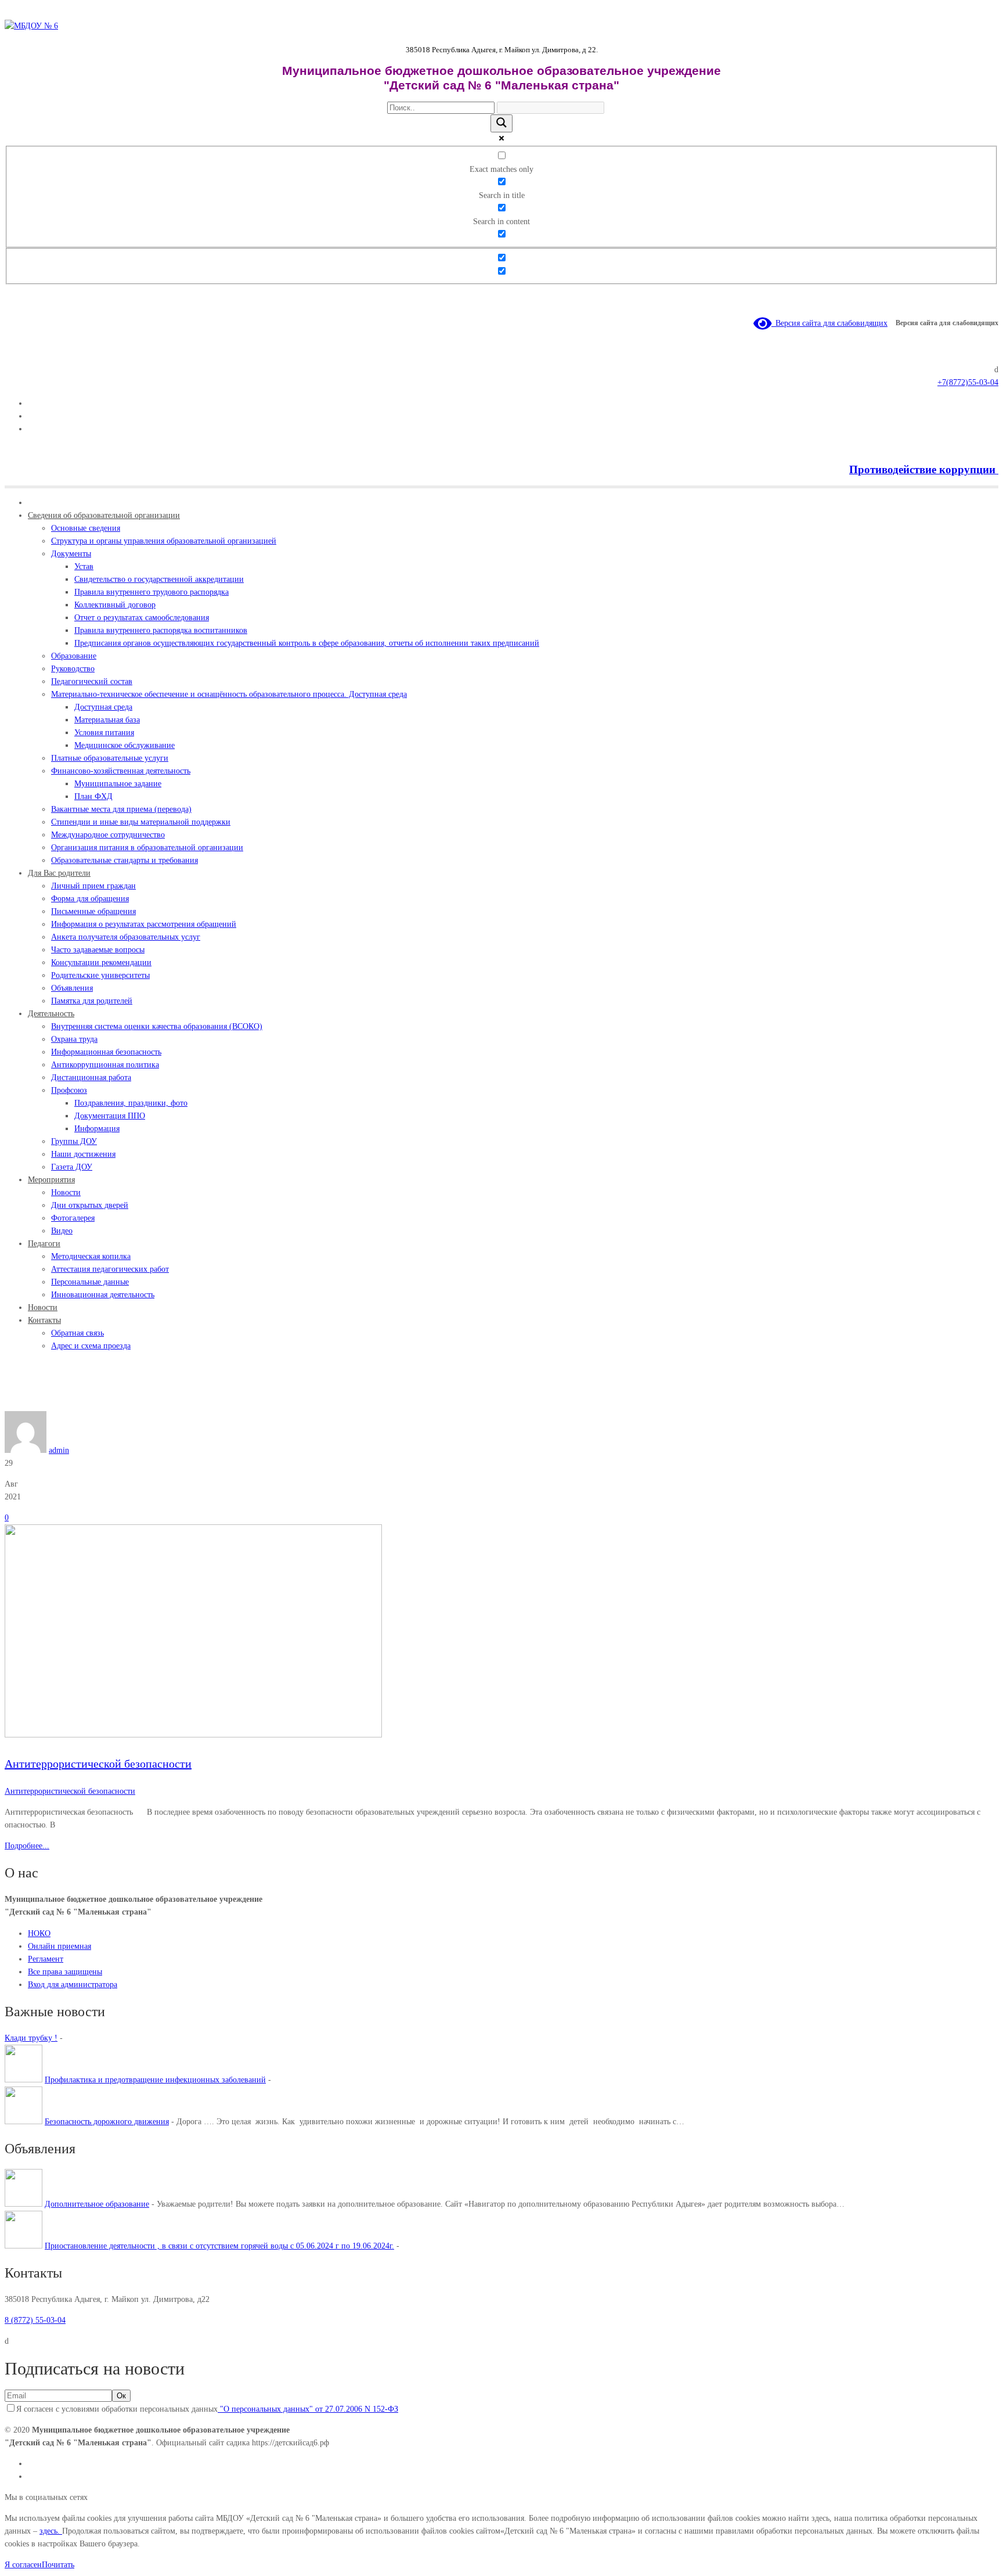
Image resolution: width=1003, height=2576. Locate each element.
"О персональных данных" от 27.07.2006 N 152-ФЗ (308, 2409)
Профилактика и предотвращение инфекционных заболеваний (155, 2080)
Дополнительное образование (97, 2204)
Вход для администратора (73, 1985)
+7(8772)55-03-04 (968, 382)
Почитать (58, 2565)
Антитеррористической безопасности (97, 1404)
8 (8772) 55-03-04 (35, 2320)
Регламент (46, 1959)
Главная (18, 1404)
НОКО (39, 1933)
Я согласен (23, 2565)
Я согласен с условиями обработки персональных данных (207, 2409)
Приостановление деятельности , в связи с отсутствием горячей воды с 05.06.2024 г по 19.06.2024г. (219, 2246)
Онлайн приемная (59, 1946)
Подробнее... (27, 1846)
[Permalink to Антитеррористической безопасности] (193, 1735)
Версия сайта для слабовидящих (829, 323)
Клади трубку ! (31, 2038)
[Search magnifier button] (501, 123)
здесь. (51, 2531)
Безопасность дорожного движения (107, 2122)
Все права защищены (65, 1972)
